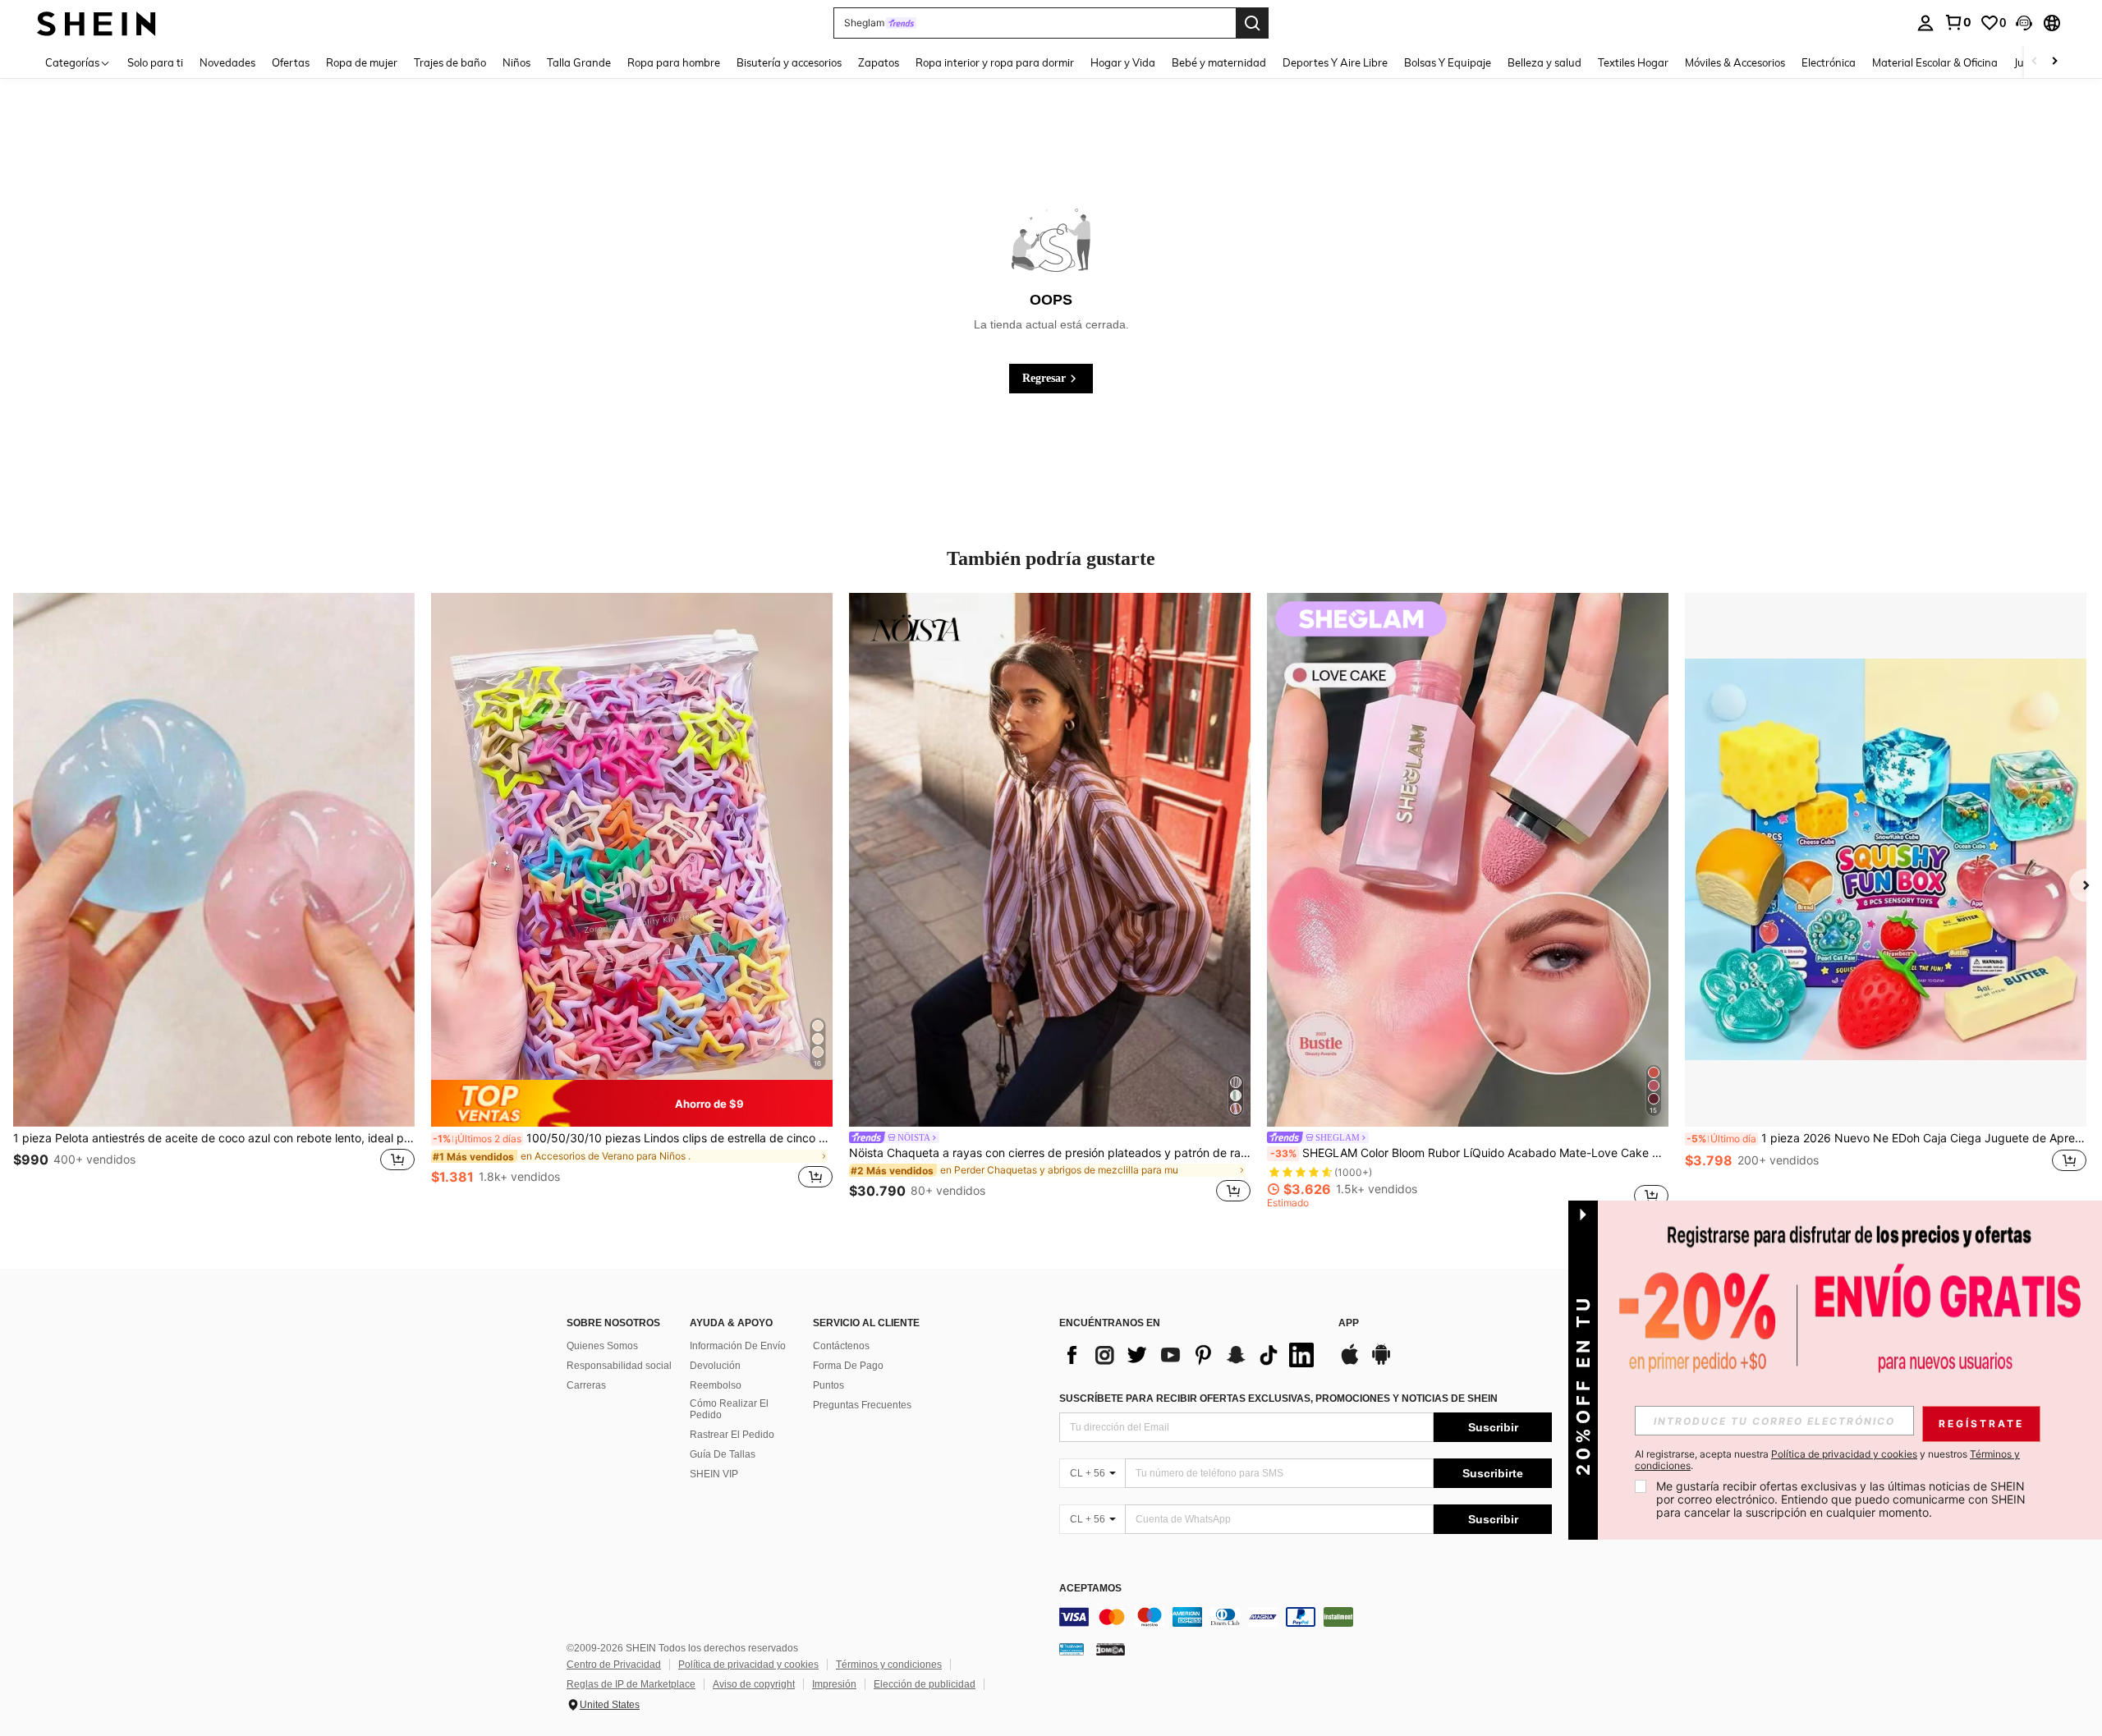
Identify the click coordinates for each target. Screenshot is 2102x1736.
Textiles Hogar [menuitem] (1633, 62)
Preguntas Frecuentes (862, 1405)
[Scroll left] (2035, 62)
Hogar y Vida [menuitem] (1123, 62)
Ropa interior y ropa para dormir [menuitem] (995, 62)
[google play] (1381, 1362)
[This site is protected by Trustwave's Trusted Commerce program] (1072, 1649)
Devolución (715, 1366)
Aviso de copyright (754, 1684)
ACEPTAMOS (1090, 1589)
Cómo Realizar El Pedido (729, 1409)
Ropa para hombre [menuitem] (674, 62)
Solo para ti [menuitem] (155, 62)
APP (1349, 1323)
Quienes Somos (602, 1346)
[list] (1191, 1355)
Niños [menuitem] (516, 62)
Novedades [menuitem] (227, 62)
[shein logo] (96, 23)
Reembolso (716, 1385)
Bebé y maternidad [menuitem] (1219, 62)
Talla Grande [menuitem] (579, 62)
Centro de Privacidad (614, 1665)
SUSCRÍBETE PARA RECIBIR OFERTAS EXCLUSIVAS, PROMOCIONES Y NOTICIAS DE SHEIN (1278, 1398)
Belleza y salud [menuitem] (1544, 62)
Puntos (828, 1385)
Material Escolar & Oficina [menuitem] (1935, 62)
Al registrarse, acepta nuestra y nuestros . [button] (1827, 1460)
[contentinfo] (1306, 1617)
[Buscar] (1252, 23)
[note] (632, 1104)
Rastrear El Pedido (732, 1435)
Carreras (586, 1385)
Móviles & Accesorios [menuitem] (1735, 62)
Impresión (834, 1684)
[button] (2024, 23)
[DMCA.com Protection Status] (1111, 1649)
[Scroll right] (2054, 62)
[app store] (1350, 1362)
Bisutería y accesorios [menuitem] (789, 62)
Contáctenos (841, 1346)
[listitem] (214, 900)
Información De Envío (738, 1346)
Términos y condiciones (889, 1665)
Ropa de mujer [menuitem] (362, 62)
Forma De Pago (848, 1366)
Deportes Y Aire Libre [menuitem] (1335, 62)
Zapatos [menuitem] (879, 62)
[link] (1957, 22)
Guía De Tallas (723, 1454)
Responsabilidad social (619, 1366)
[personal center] (1925, 23)
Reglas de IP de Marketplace (631, 1684)
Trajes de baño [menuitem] (450, 62)
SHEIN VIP (714, 1474)
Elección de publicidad (925, 1684)
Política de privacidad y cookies (748, 1665)
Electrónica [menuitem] (1829, 62)
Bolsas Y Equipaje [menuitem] (1448, 62)
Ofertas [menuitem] (291, 62)
